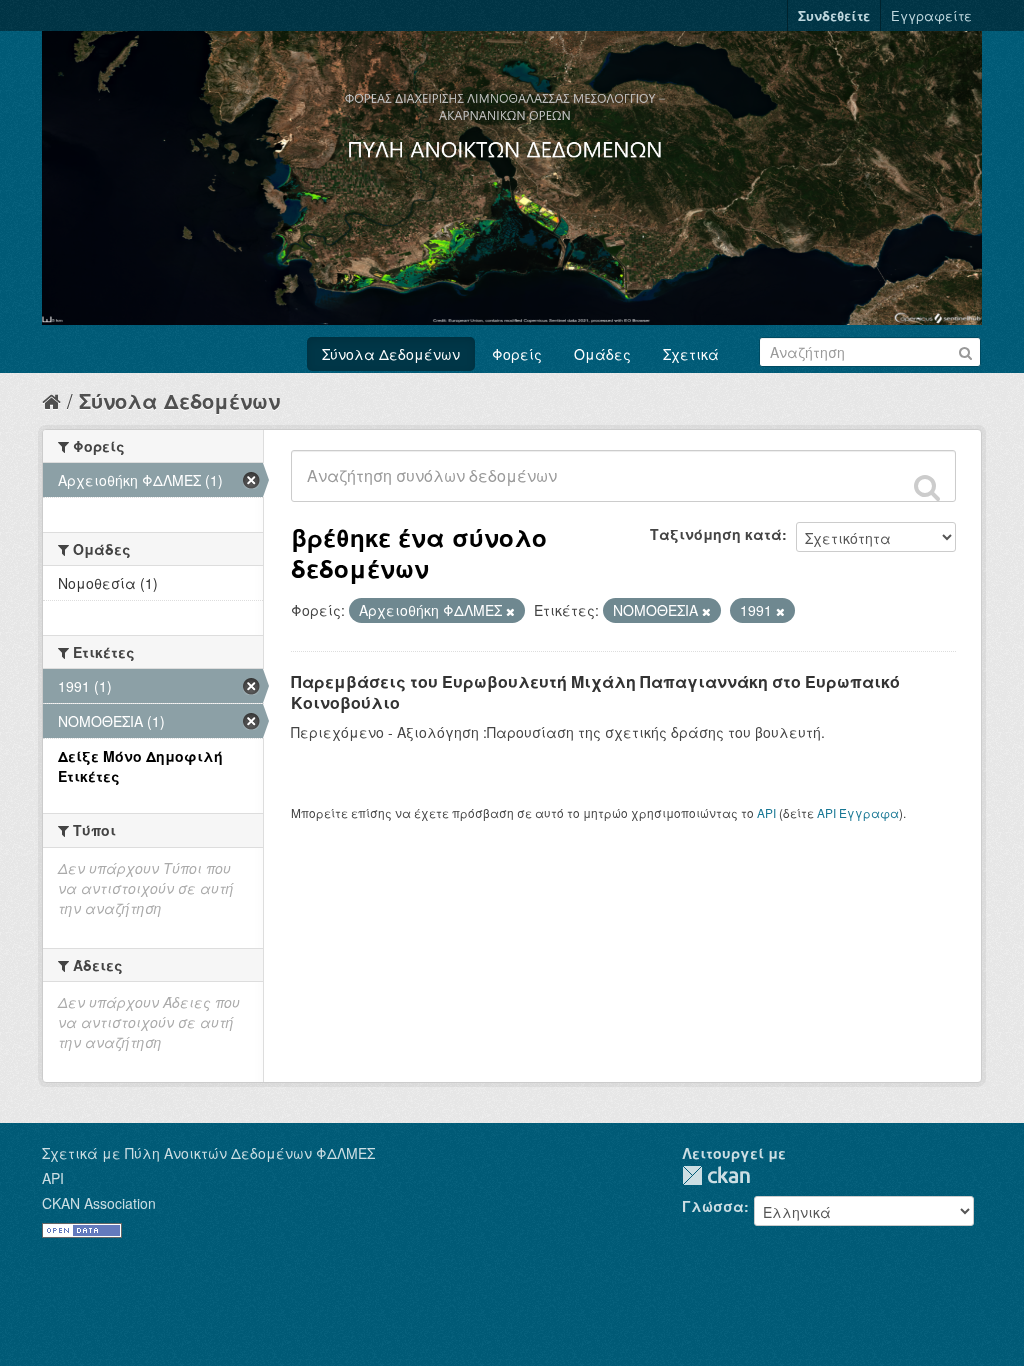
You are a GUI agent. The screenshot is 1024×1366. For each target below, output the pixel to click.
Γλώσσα (713, 1206)
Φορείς (517, 354)
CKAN (716, 1175)
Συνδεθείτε (834, 15)
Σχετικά (691, 354)
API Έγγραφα (858, 812)
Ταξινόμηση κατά (716, 534)
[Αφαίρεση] (510, 611)
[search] (927, 487)
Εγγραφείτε (931, 15)
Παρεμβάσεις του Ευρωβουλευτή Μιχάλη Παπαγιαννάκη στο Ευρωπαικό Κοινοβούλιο (595, 692)
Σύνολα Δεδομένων (391, 354)
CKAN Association (99, 1203)
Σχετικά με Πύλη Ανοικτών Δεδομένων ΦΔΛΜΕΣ (208, 1153)
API (766, 812)
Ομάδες (602, 354)
